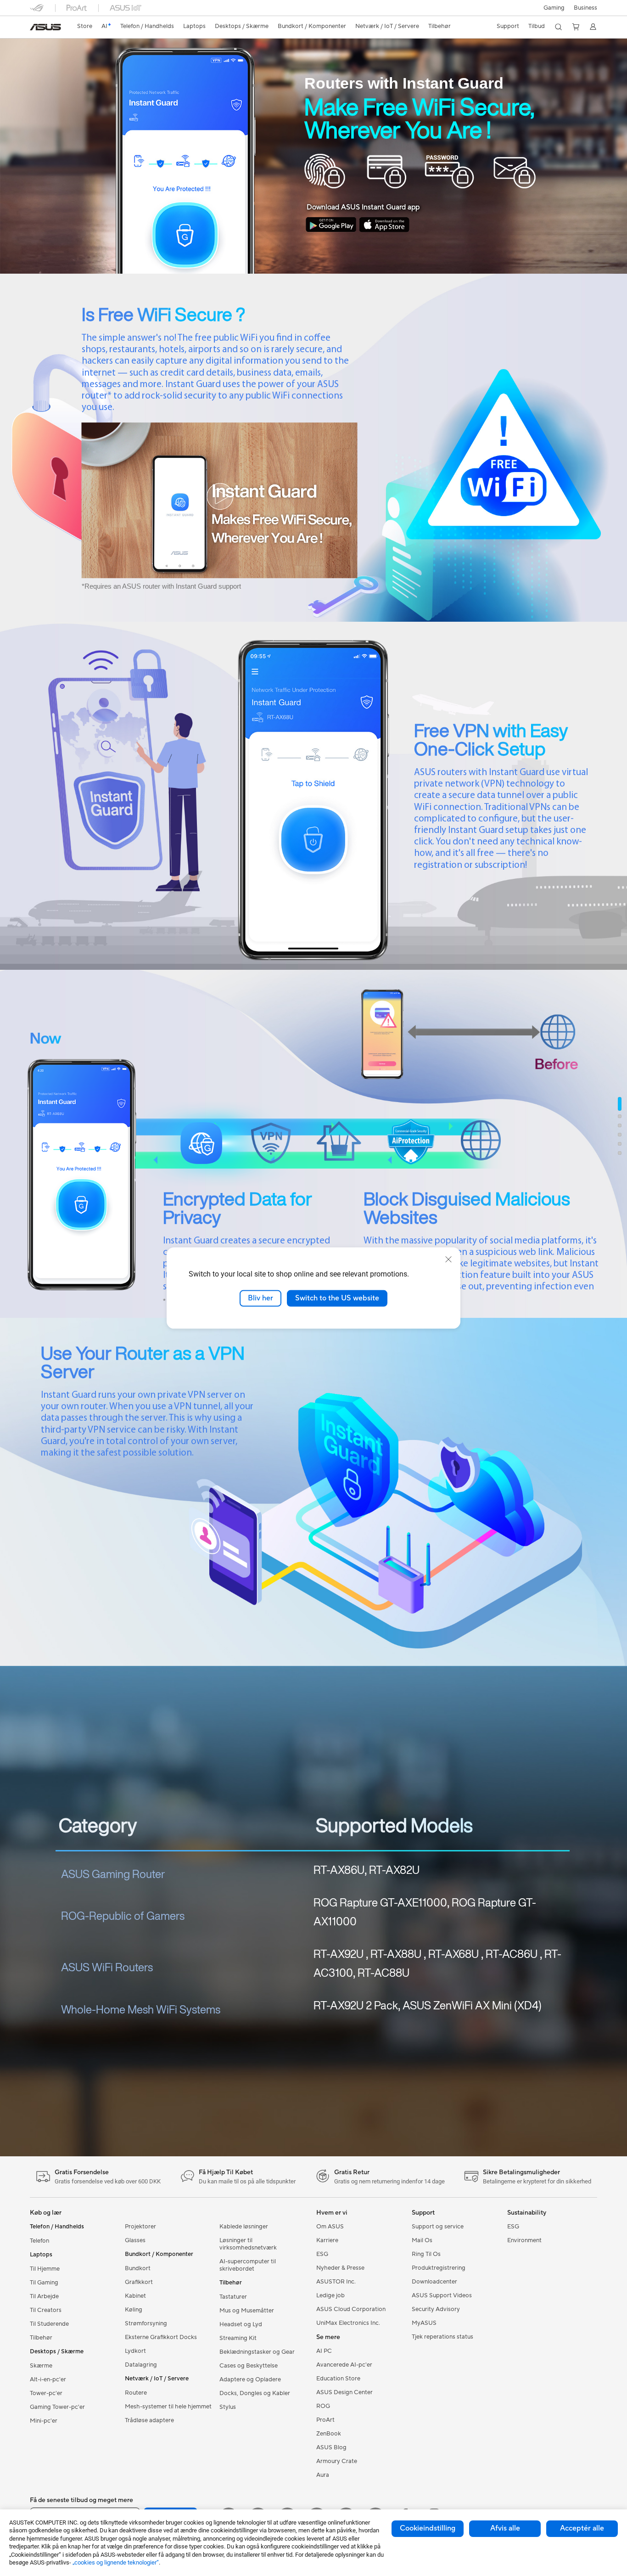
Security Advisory (436, 2309)
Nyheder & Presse (340, 2268)
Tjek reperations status (442, 2337)
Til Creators (46, 2310)
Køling (134, 2310)
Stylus (228, 2407)
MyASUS (424, 2323)
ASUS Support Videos (442, 2295)
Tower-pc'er (46, 2393)
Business (585, 8)
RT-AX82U (394, 1870)
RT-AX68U (453, 1954)
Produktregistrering (439, 2268)
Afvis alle (505, 2528)
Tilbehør (41, 2338)
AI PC (324, 2351)
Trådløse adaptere (149, 2420)
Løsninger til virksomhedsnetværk (248, 2244)
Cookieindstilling (428, 2528)
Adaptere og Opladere (250, 2379)
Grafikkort (139, 2282)
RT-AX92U (339, 1954)
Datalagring (141, 2365)
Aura (323, 2475)
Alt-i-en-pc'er (48, 2379)
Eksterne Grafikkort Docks (161, 2337)
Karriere (327, 2240)
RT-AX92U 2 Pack (356, 2005)
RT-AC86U (512, 1954)
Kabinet (135, 2296)
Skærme (41, 2366)
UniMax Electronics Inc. (348, 2323)
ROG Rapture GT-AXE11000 (380, 1902)
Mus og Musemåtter (247, 2311)
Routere (136, 2393)
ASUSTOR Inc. (336, 2282)
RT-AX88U (396, 1954)
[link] (45, 27)
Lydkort (135, 2351)
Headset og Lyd (241, 2324)
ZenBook (329, 2434)
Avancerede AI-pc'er (344, 2365)
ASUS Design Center (344, 2392)
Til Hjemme (45, 2269)
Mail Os (422, 2240)
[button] (554, 8)
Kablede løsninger (244, 2227)
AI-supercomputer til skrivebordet (248, 2265)
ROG (323, 2406)
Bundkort (138, 2268)
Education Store (338, 2379)
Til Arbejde (44, 2296)
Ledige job (330, 2295)
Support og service (438, 2227)
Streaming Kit (238, 2338)
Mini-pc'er (44, 2421)
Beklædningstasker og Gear (257, 2352)
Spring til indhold (31, 28)
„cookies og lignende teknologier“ (116, 2562)
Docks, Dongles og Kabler (255, 2393)
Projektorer (140, 2227)
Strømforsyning (146, 2323)
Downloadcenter (434, 2282)
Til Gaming (44, 2283)
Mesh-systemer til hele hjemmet (168, 2407)
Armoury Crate (337, 2461)
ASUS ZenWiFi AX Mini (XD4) (472, 2005)
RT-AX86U (339, 1870)
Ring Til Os (426, 2254)
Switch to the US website (337, 1298)
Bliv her (260, 1298)
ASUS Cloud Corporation (351, 2309)
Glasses (135, 2240)
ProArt (325, 2420)
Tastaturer (233, 2297)
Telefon (39, 2241)
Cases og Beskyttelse (249, 2366)
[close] (448, 1260)
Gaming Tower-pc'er (57, 2407)
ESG (322, 2254)
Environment (524, 2240)
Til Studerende (49, 2324)
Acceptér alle (582, 2528)
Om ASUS (330, 2227)
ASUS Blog (331, 2447)
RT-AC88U (383, 1973)
